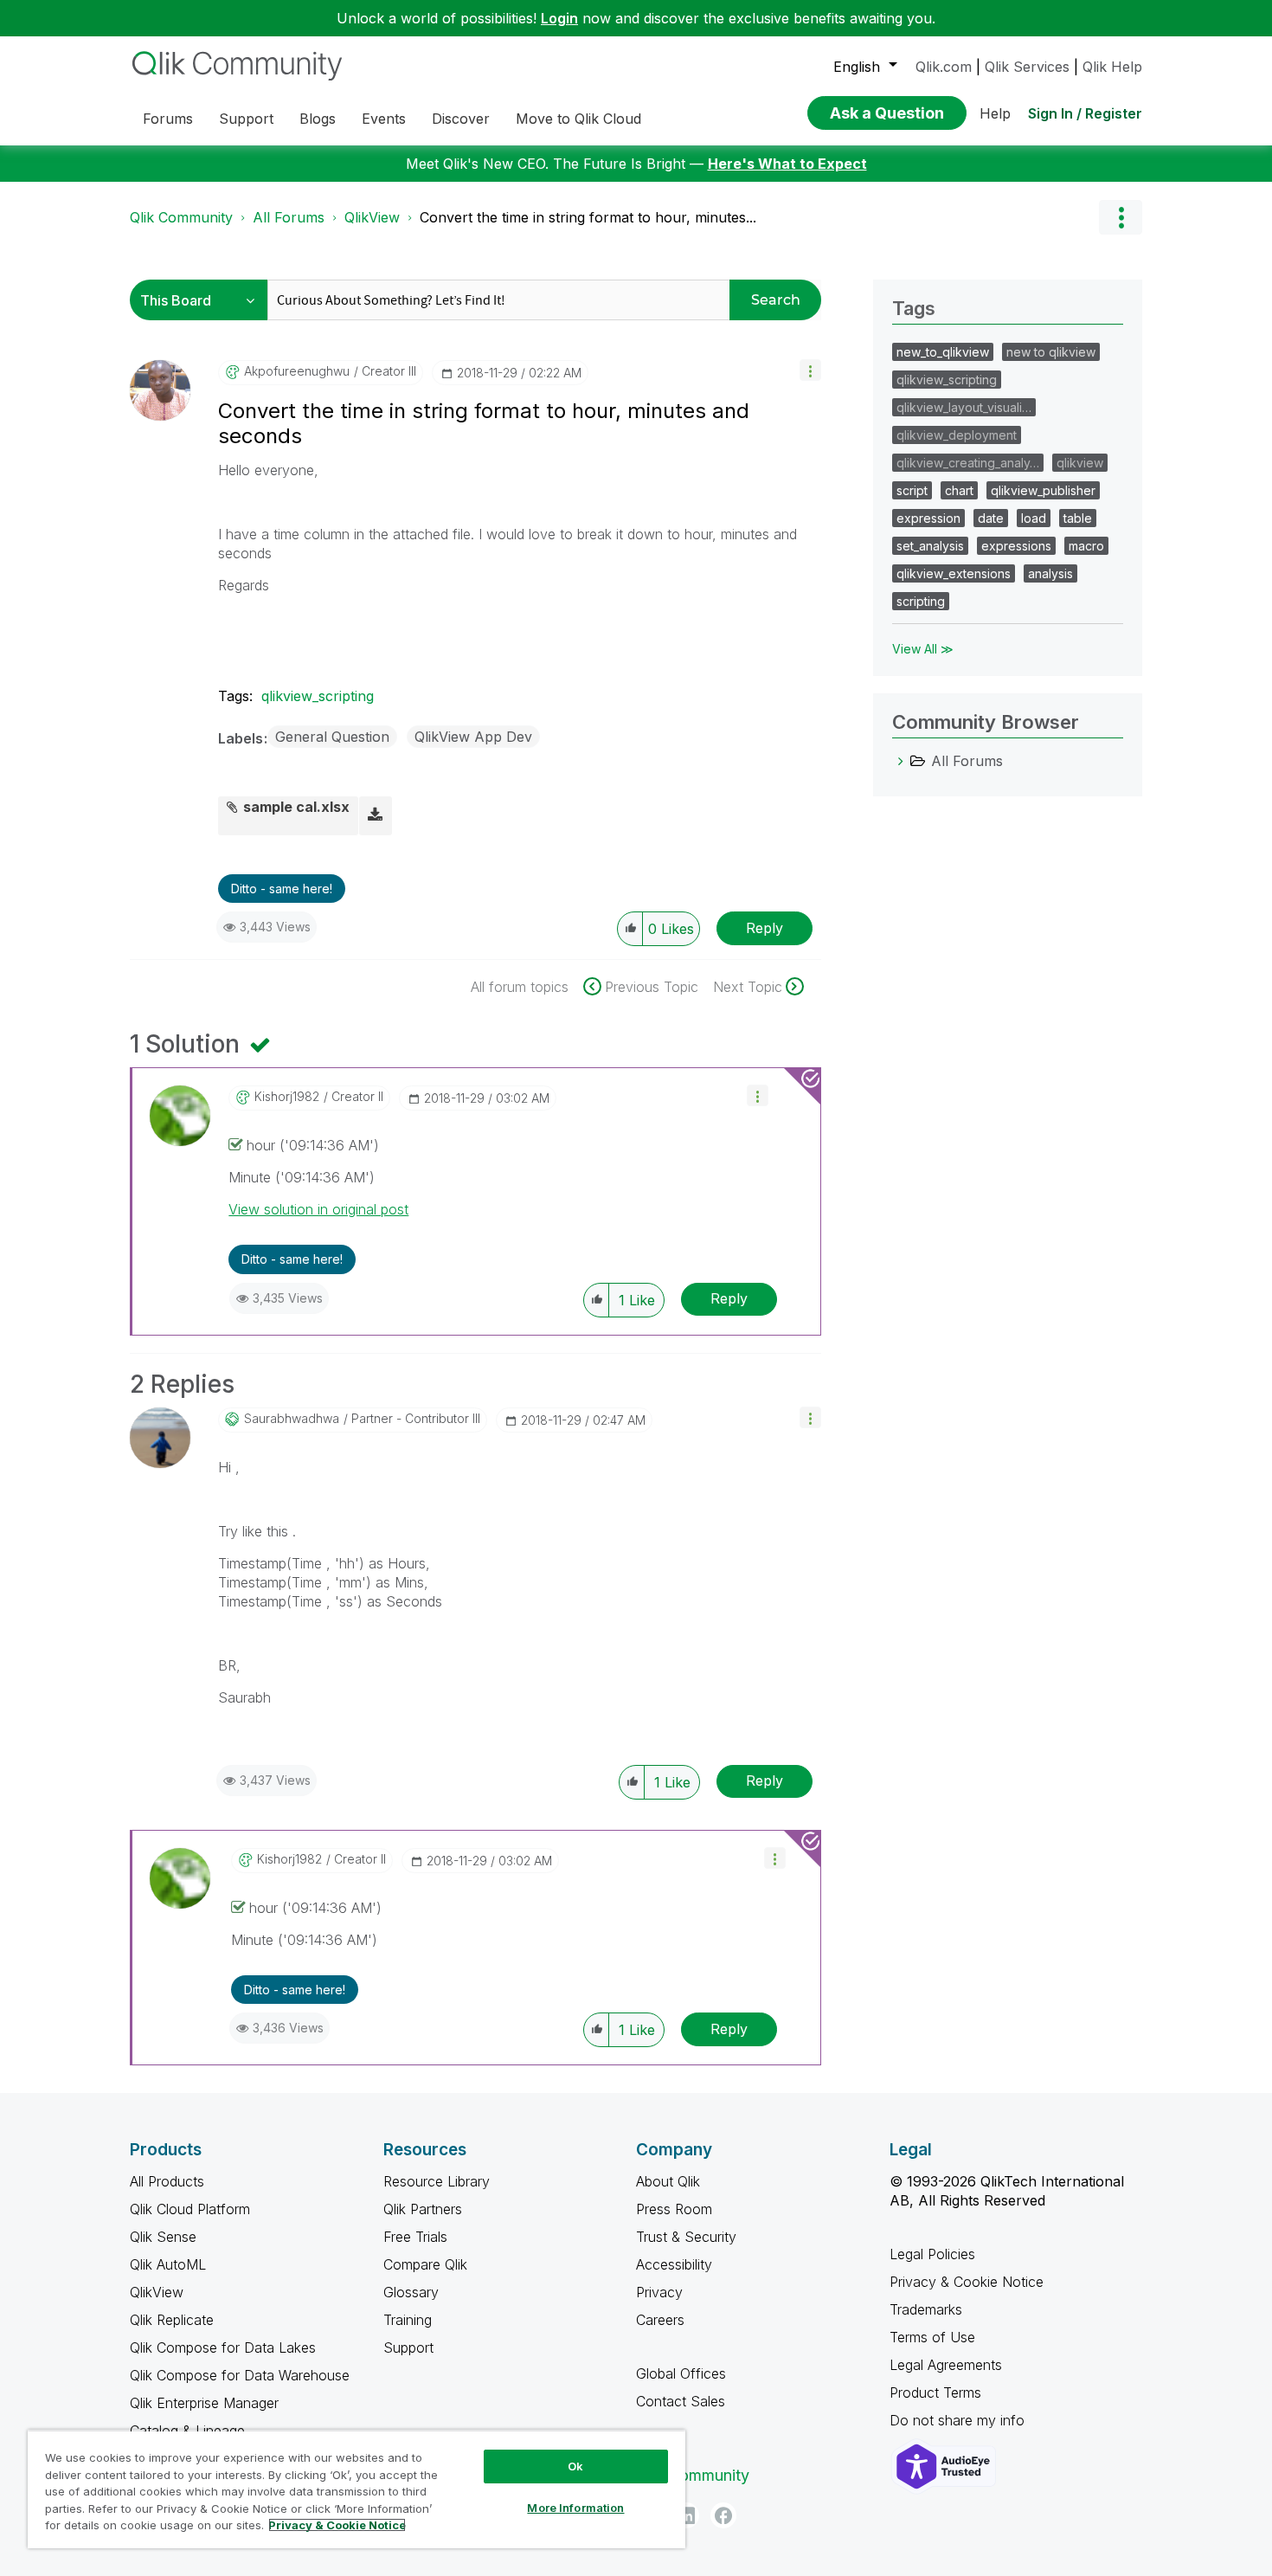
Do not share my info (959, 2420)
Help (995, 113)
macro (1086, 546)
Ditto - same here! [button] (282, 889)
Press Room (674, 2209)
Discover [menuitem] (461, 119)
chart (959, 490)
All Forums (289, 217)
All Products (167, 2181)
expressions (1016, 546)
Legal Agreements (946, 2365)
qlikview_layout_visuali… (964, 407)
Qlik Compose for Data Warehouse (240, 2375)
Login (559, 18)
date (991, 518)
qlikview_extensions (954, 573)
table (1078, 518)
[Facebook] (723, 2515)
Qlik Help (1112, 67)
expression (928, 518)
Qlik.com (944, 67)
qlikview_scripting (318, 696)
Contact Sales (681, 2401)
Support (408, 2347)
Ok (575, 2466)
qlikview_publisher (1043, 490)
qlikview (1080, 463)
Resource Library (437, 2181)
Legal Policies (932, 2254)
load (1034, 518)
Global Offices (681, 2373)
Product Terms (935, 2392)
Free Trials (415, 2237)
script (912, 490)
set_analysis (930, 546)
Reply (764, 928)
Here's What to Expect (787, 164)
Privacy (659, 2292)
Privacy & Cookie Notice (967, 2282)
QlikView (372, 217)
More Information (575, 2508)
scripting (921, 601)
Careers (660, 2320)
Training (408, 2320)
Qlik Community (181, 217)
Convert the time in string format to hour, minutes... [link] (588, 217)
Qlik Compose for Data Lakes (223, 2347)
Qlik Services (1027, 67)
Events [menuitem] (384, 119)
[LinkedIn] (686, 2515)
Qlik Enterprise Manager (204, 2403)
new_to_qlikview (943, 352)
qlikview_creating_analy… (968, 463)
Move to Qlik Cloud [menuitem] (578, 119)
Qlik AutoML (168, 2264)
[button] (810, 370)
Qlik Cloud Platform (190, 2209)
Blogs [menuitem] (318, 119)
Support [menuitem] (246, 119)
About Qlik (668, 2181)
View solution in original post (318, 1209)
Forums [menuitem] (168, 119)
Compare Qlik (425, 2264)
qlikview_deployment (957, 435)
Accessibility (674, 2264)
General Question (332, 737)
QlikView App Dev (473, 737)
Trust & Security (686, 2237)
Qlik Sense (163, 2237)
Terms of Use (932, 2337)
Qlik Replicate (172, 2320)
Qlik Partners (423, 2209)
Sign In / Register (1085, 113)
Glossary (411, 2292)
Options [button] (1121, 217)
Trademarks (926, 2309)
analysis (1050, 573)
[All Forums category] (901, 761)
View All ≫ (923, 649)
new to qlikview (1051, 352)
